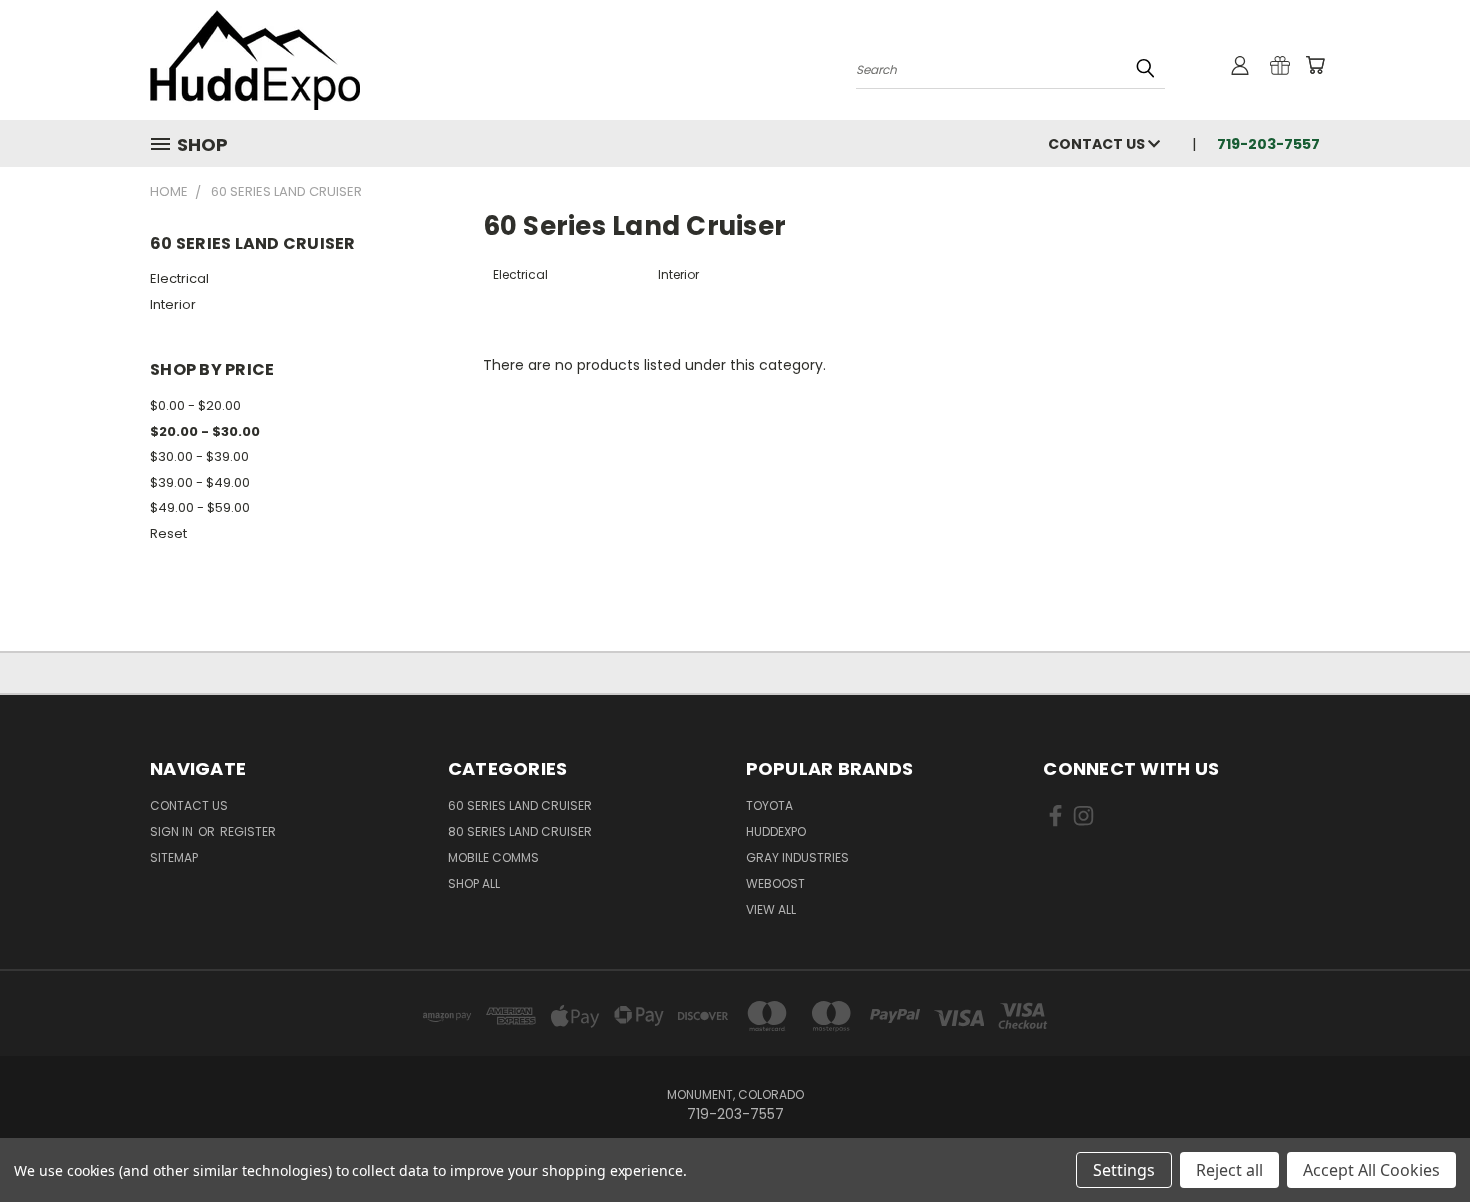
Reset (168, 533)
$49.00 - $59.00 (200, 507)
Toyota (769, 805)
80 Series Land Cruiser (520, 831)
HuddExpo (776, 831)
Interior (173, 304)
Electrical (179, 278)
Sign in (173, 831)
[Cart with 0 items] (1315, 65)
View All (771, 909)
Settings (1124, 1170)
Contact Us (1098, 144)
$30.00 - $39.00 (199, 456)
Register (248, 831)
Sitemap (174, 857)
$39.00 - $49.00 (200, 482)
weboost (775, 883)
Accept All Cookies (1371, 1170)
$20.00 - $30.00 (205, 431)
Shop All (474, 883)
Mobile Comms (493, 857)
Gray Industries (797, 857)
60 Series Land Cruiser (520, 805)
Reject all (1229, 1170)
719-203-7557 (1268, 144)
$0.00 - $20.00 (195, 405)
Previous (1417, 1139)
